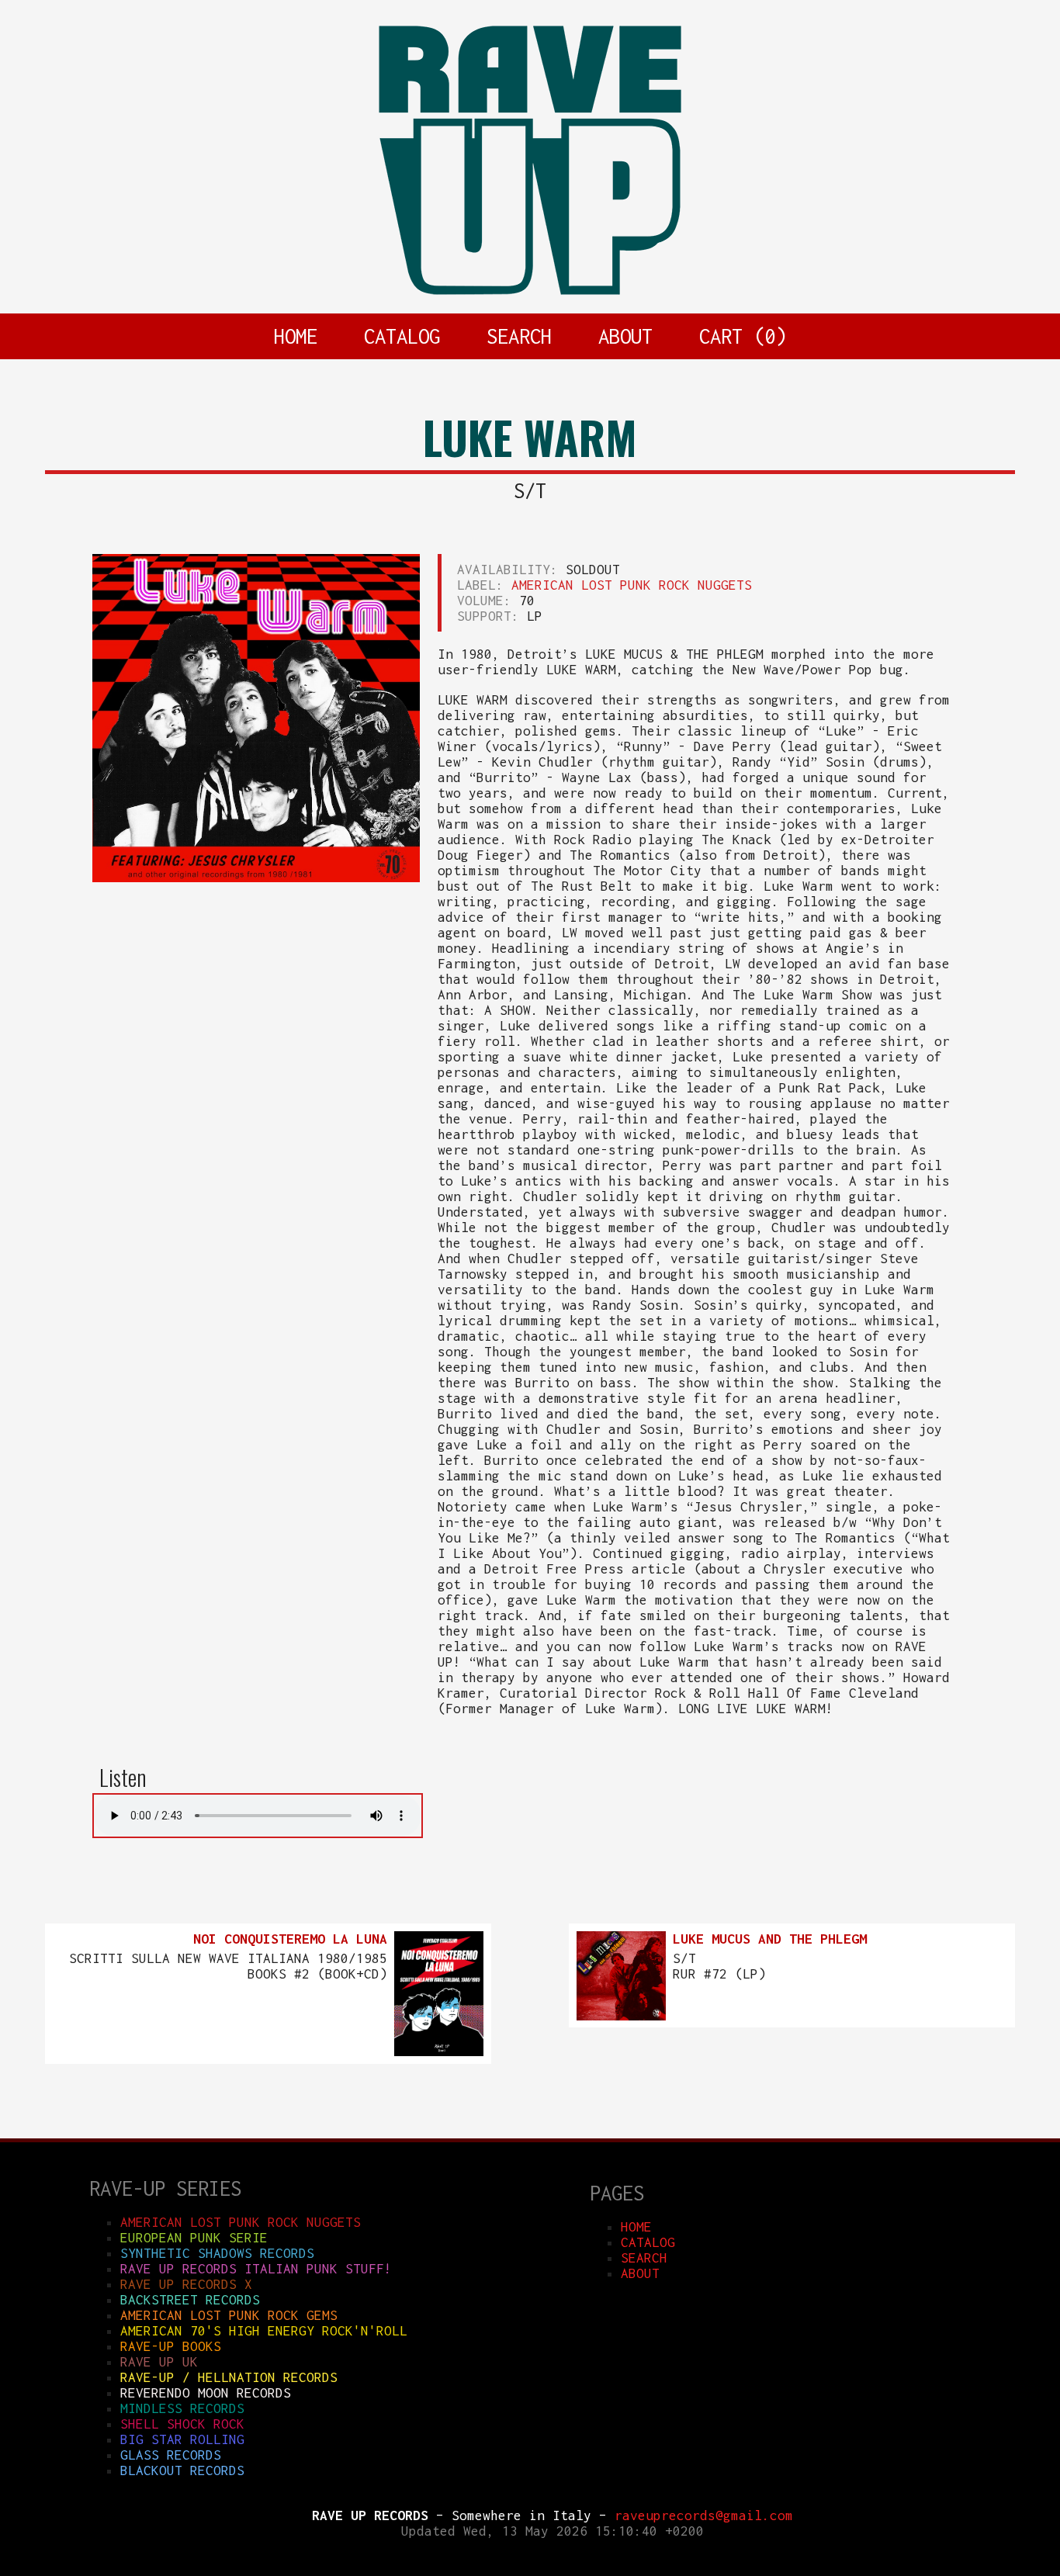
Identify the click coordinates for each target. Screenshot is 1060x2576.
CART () (743, 336)
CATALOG (402, 336)
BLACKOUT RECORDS (182, 2470)
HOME (296, 336)
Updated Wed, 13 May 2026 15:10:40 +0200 (553, 2531)
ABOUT (625, 336)
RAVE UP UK (159, 2362)
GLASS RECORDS (171, 2455)
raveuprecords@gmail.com (704, 2515)
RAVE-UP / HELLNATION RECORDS (229, 2377)
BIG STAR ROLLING (182, 2439)
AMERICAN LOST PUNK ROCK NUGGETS (632, 585)
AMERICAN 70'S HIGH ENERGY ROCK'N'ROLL (264, 2331)
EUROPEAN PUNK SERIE (194, 2238)
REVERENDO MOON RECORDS (206, 2393)
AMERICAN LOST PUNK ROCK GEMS (229, 2315)
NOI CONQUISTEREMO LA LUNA (290, 1939)
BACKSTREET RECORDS (190, 2300)
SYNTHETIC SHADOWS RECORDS (217, 2253)
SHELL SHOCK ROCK (182, 2424)
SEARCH (519, 336)
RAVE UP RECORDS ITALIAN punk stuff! (256, 2269)
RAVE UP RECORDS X (186, 2284)
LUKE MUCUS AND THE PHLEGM (770, 1939)
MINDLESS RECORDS (182, 2408)
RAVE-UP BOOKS (171, 2346)
